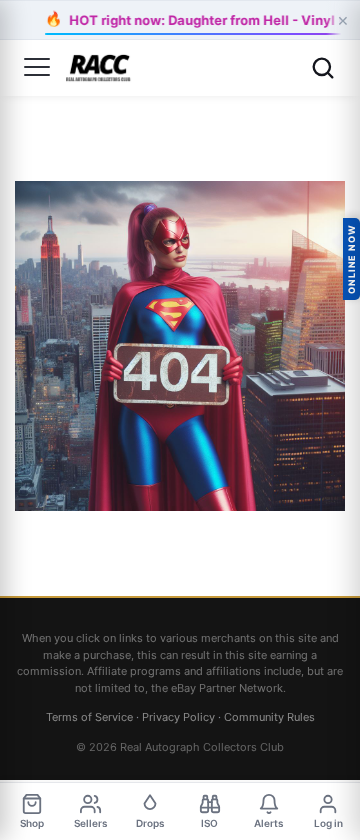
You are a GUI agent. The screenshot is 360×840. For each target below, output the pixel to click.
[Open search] (323, 68)
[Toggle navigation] (37, 68)
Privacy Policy (178, 717)
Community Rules (269, 717)
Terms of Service (89, 717)
